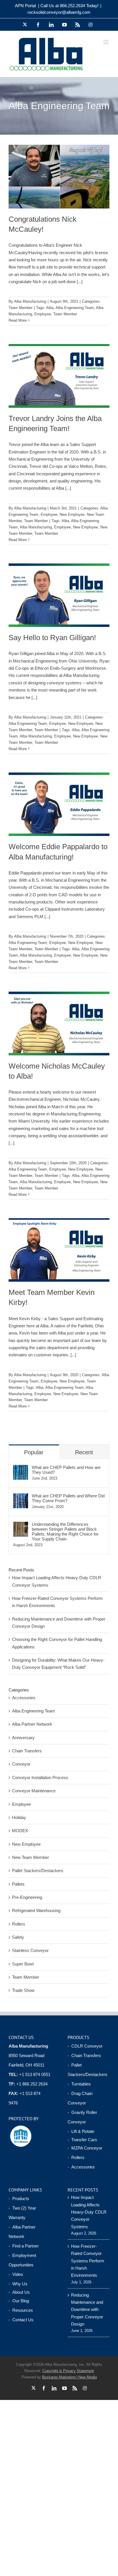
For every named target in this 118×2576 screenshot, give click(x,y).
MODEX (20, 1831)
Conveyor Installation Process (40, 1777)
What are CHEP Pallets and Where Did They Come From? (68, 1498)
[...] (80, 282)
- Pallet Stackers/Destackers (87, 2070)
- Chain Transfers (84, 2055)
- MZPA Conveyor (85, 2148)
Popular (34, 1452)
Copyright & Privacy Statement (68, 2371)
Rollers (19, 1924)
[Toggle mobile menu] (106, 42)
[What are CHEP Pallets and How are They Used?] (21, 1468)
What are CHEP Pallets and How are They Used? (66, 1470)
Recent (84, 1452)
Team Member (20, 308)
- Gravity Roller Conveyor (82, 2117)
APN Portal (25, 6)
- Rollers (76, 2157)
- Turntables (79, 2084)
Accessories (24, 1698)
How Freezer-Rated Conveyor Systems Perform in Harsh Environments (88, 2261)
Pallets (18, 1884)
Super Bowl (23, 1964)
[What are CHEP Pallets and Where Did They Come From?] (21, 1497)
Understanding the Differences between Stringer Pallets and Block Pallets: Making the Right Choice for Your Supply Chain (65, 1532)
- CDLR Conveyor (85, 2046)
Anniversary (23, 1738)
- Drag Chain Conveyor (80, 2098)
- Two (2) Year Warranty (22, 2213)
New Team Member (31, 1857)
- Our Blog (19, 2301)
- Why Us (18, 2284)
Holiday (19, 1817)
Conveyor (21, 1764)
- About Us (19, 2292)
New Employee (72, 514)
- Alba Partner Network (22, 2232)
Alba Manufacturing (30, 301)
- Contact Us (21, 2320)
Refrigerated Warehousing (36, 1910)
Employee (43, 314)
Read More (18, 320)
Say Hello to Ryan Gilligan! (52, 638)
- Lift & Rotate (81, 2131)
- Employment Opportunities (22, 2260)
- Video (16, 2274)
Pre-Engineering (27, 1897)
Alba (50, 308)
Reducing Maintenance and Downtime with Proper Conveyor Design (87, 2309)
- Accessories (81, 2167)
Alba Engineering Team (75, 308)
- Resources (21, 2310)
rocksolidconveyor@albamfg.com (59, 12)
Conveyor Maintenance (34, 1791)
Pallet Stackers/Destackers (38, 1871)
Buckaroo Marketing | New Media (69, 2377)
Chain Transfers (27, 1751)
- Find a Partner (24, 2246)
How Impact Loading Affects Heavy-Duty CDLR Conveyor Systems (89, 2212)
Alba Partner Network (32, 1724)
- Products (19, 2199)
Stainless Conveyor (30, 1950)
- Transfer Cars (82, 2140)
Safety (18, 1937)
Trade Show (23, 1990)
